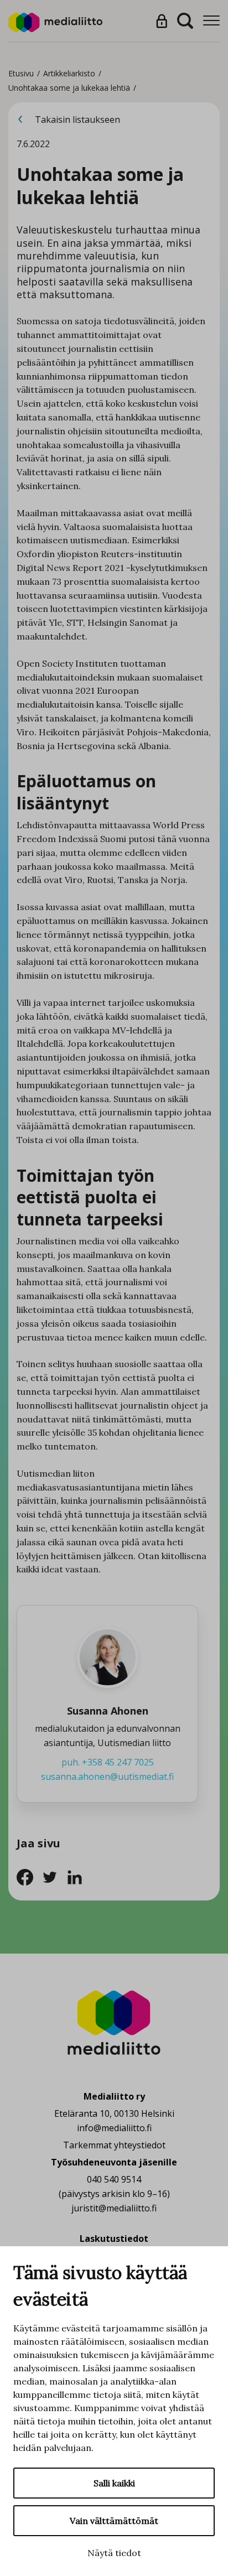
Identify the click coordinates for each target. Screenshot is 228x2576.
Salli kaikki (114, 2483)
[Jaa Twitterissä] (54, 1876)
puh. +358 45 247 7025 (108, 1762)
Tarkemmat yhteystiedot (114, 2145)
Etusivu (21, 73)
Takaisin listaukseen (76, 120)
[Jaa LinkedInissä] (78, 1876)
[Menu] (211, 21)
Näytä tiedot (114, 2553)
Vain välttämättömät (114, 2521)
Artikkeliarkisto (69, 73)
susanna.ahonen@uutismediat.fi (107, 1777)
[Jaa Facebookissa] (29, 1876)
